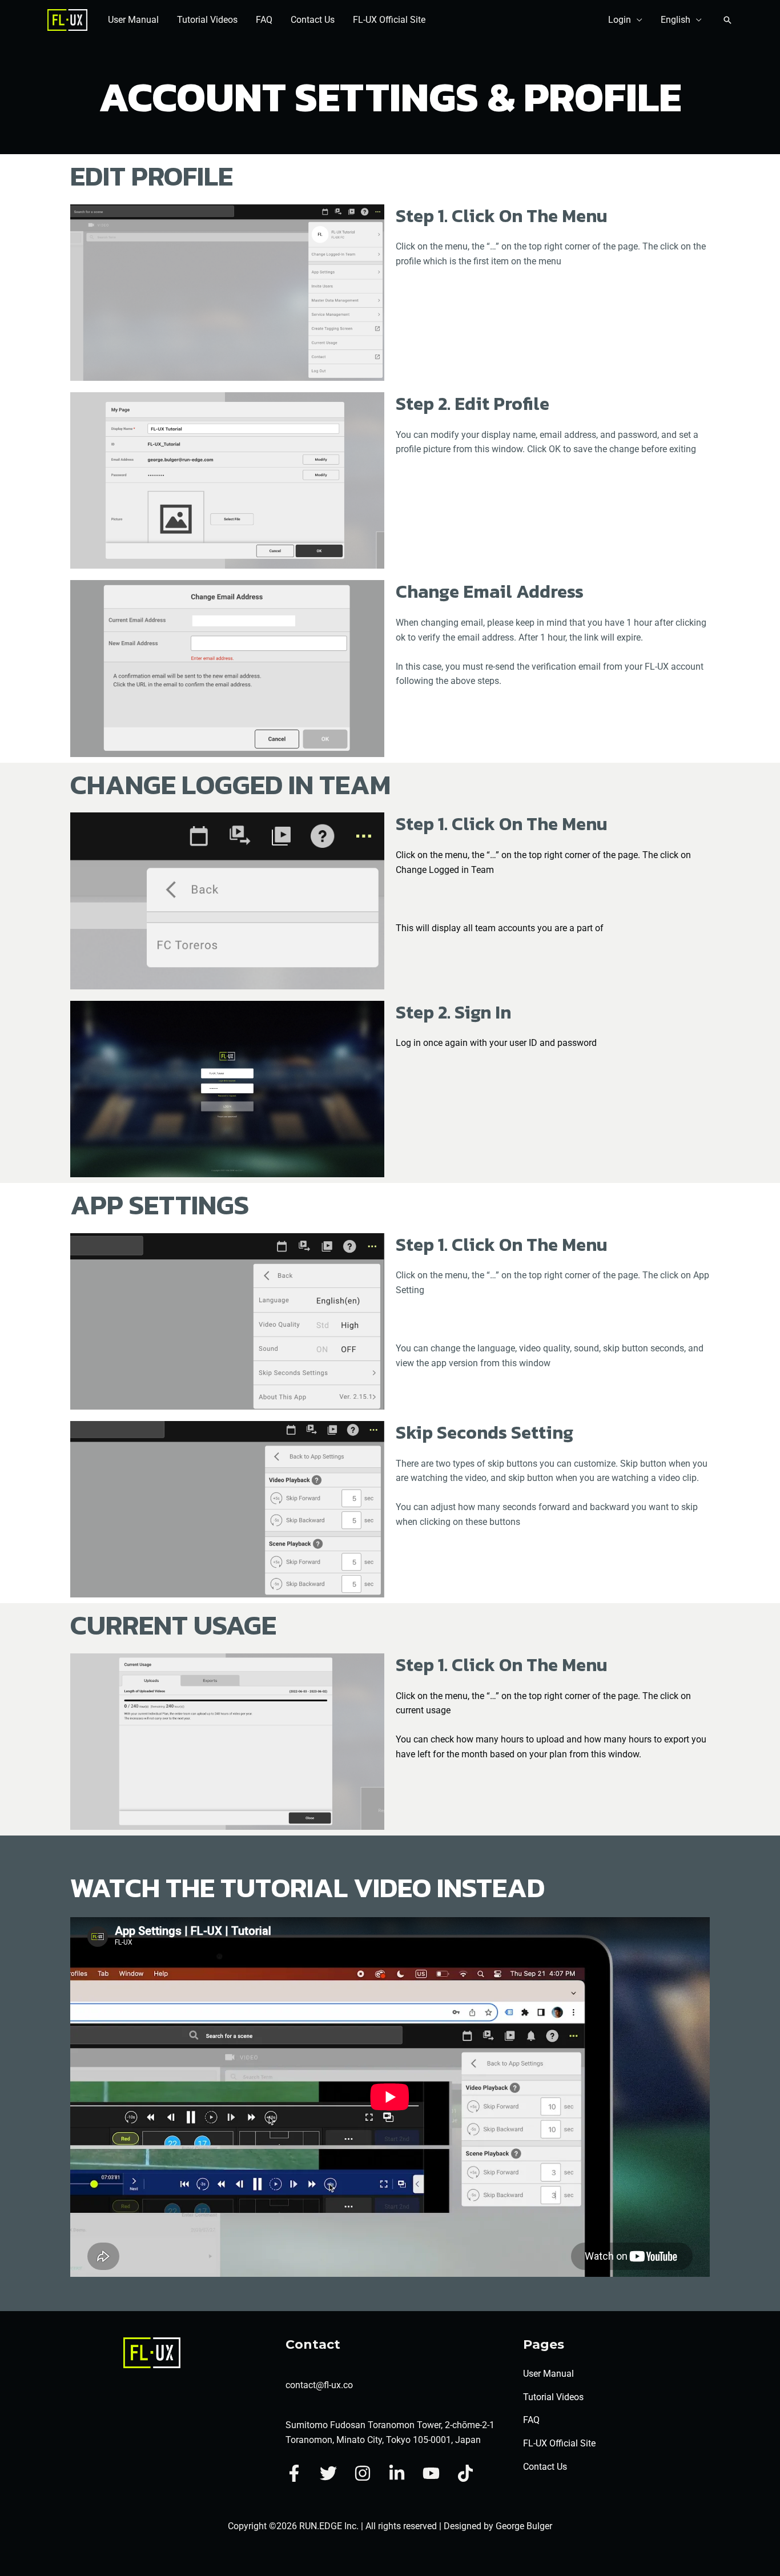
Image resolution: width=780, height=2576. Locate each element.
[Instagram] (363, 2473)
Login (620, 20)
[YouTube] (431, 2473)
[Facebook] (294, 2473)
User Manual (133, 20)
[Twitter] (328, 2473)
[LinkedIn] (397, 2473)
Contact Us (313, 20)
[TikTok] (465, 2473)
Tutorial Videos (207, 20)
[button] (727, 20)
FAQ (264, 20)
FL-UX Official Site (389, 20)
